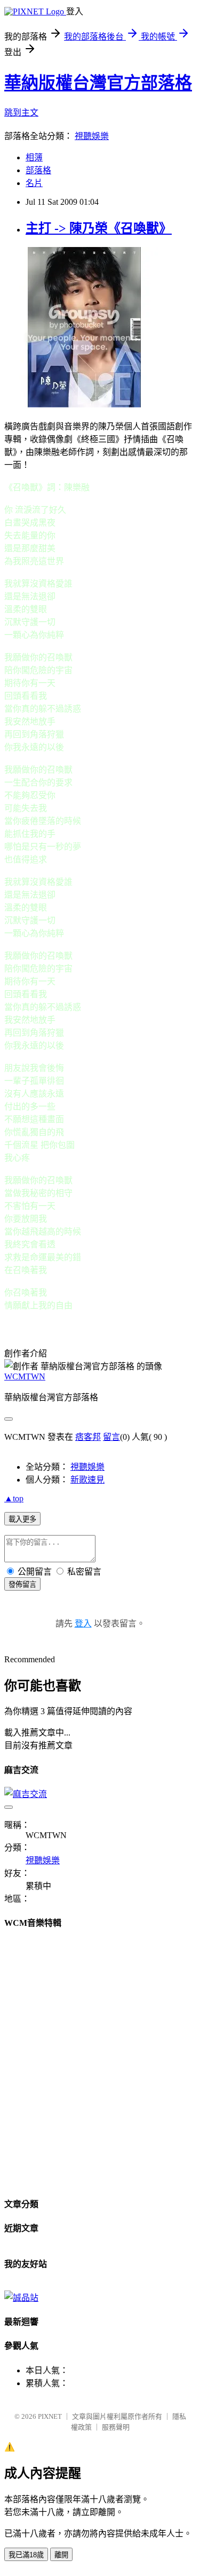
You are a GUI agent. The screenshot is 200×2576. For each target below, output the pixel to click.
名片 (34, 183)
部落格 (38, 170)
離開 (61, 2555)
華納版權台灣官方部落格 (98, 83)
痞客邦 (88, 1437)
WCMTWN (25, 1376)
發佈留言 (22, 1584)
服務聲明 (116, 2427)
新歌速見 (87, 1480)
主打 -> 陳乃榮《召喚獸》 (99, 228)
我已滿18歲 (26, 2555)
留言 (111, 1437)
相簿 (34, 157)
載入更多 (22, 1519)
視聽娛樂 (92, 136)
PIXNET (50, 2416)
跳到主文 (21, 113)
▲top (14, 1498)
